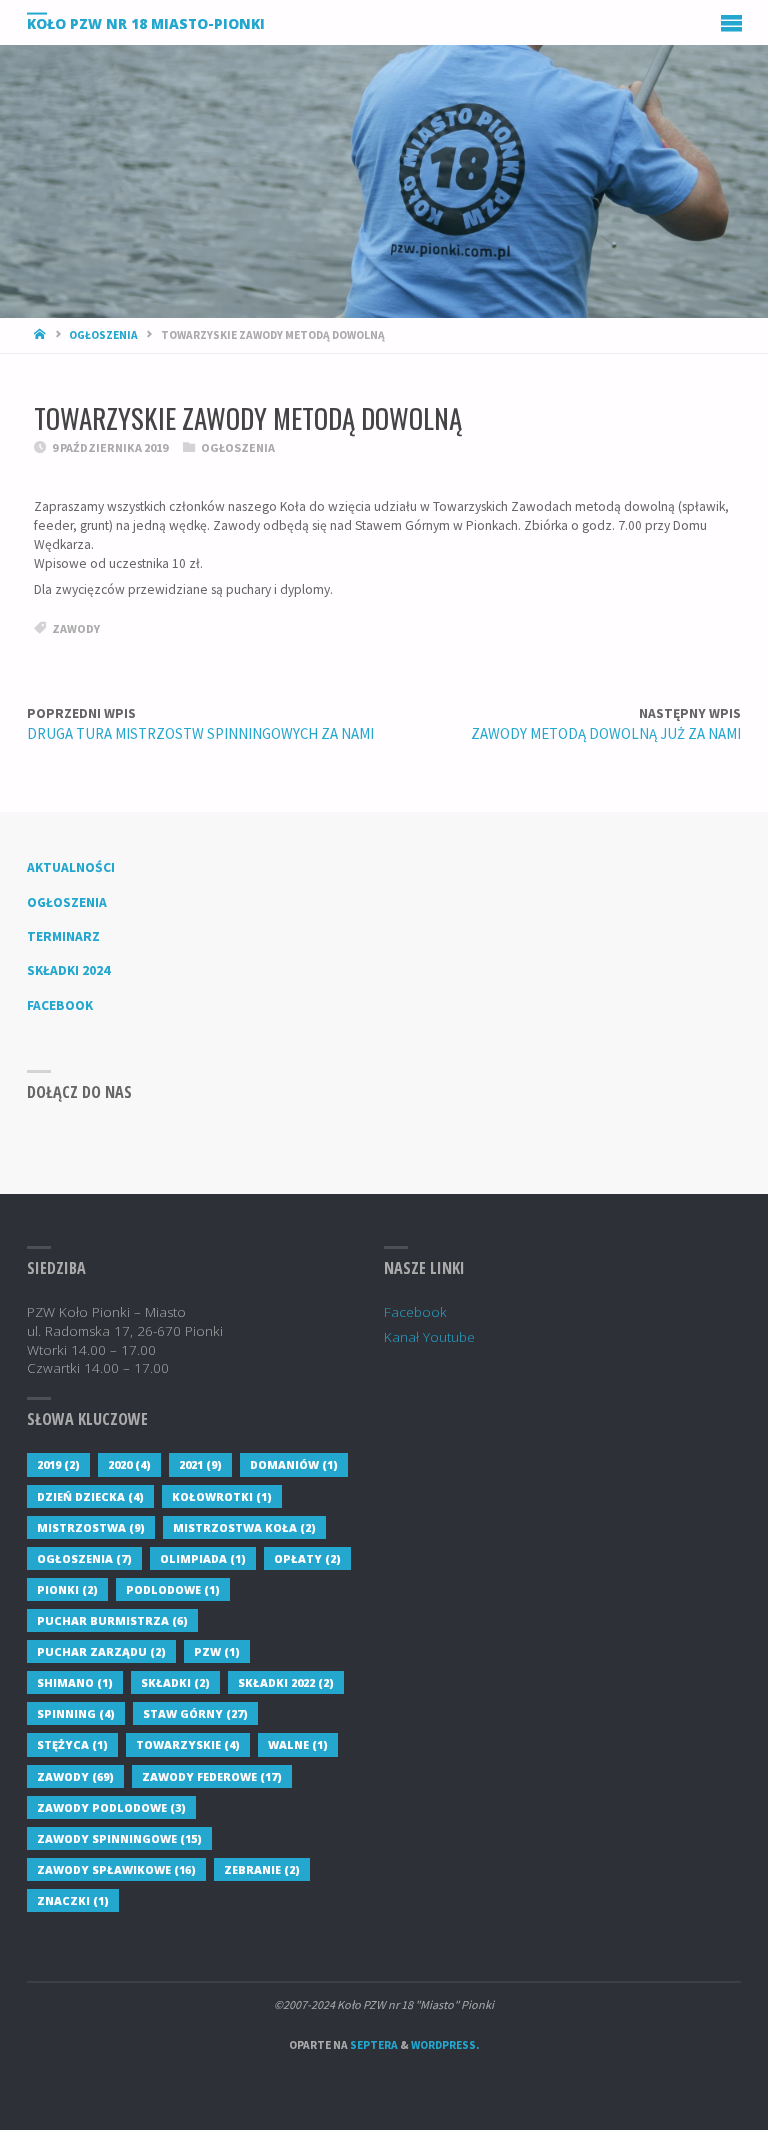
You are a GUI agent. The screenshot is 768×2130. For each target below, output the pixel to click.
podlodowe (173, 1589)
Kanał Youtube (429, 1337)
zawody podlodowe (111, 1807)
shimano (75, 1682)
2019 (58, 1464)
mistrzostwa (91, 1527)
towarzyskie (188, 1744)
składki (175, 1682)
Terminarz (63, 936)
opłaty (307, 1558)
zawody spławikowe (116, 1869)
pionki (67, 1589)
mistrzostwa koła (244, 1527)
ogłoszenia (84, 1558)
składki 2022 (286, 1682)
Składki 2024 (68, 970)
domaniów (294, 1464)
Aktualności (71, 867)
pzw (217, 1651)
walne (298, 1744)
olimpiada (203, 1558)
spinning (76, 1713)
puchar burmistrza (112, 1620)
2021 (200, 1464)
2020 (129, 1464)
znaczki (73, 1900)
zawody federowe (212, 1776)
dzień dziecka (90, 1496)
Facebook (60, 1005)
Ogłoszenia (103, 335)
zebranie (262, 1869)
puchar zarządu (101, 1651)
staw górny (195, 1713)
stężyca (72, 1744)
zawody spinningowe (119, 1838)
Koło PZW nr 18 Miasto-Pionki (146, 23)
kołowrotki (222, 1496)
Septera (373, 2045)
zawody (76, 628)
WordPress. (445, 2045)
